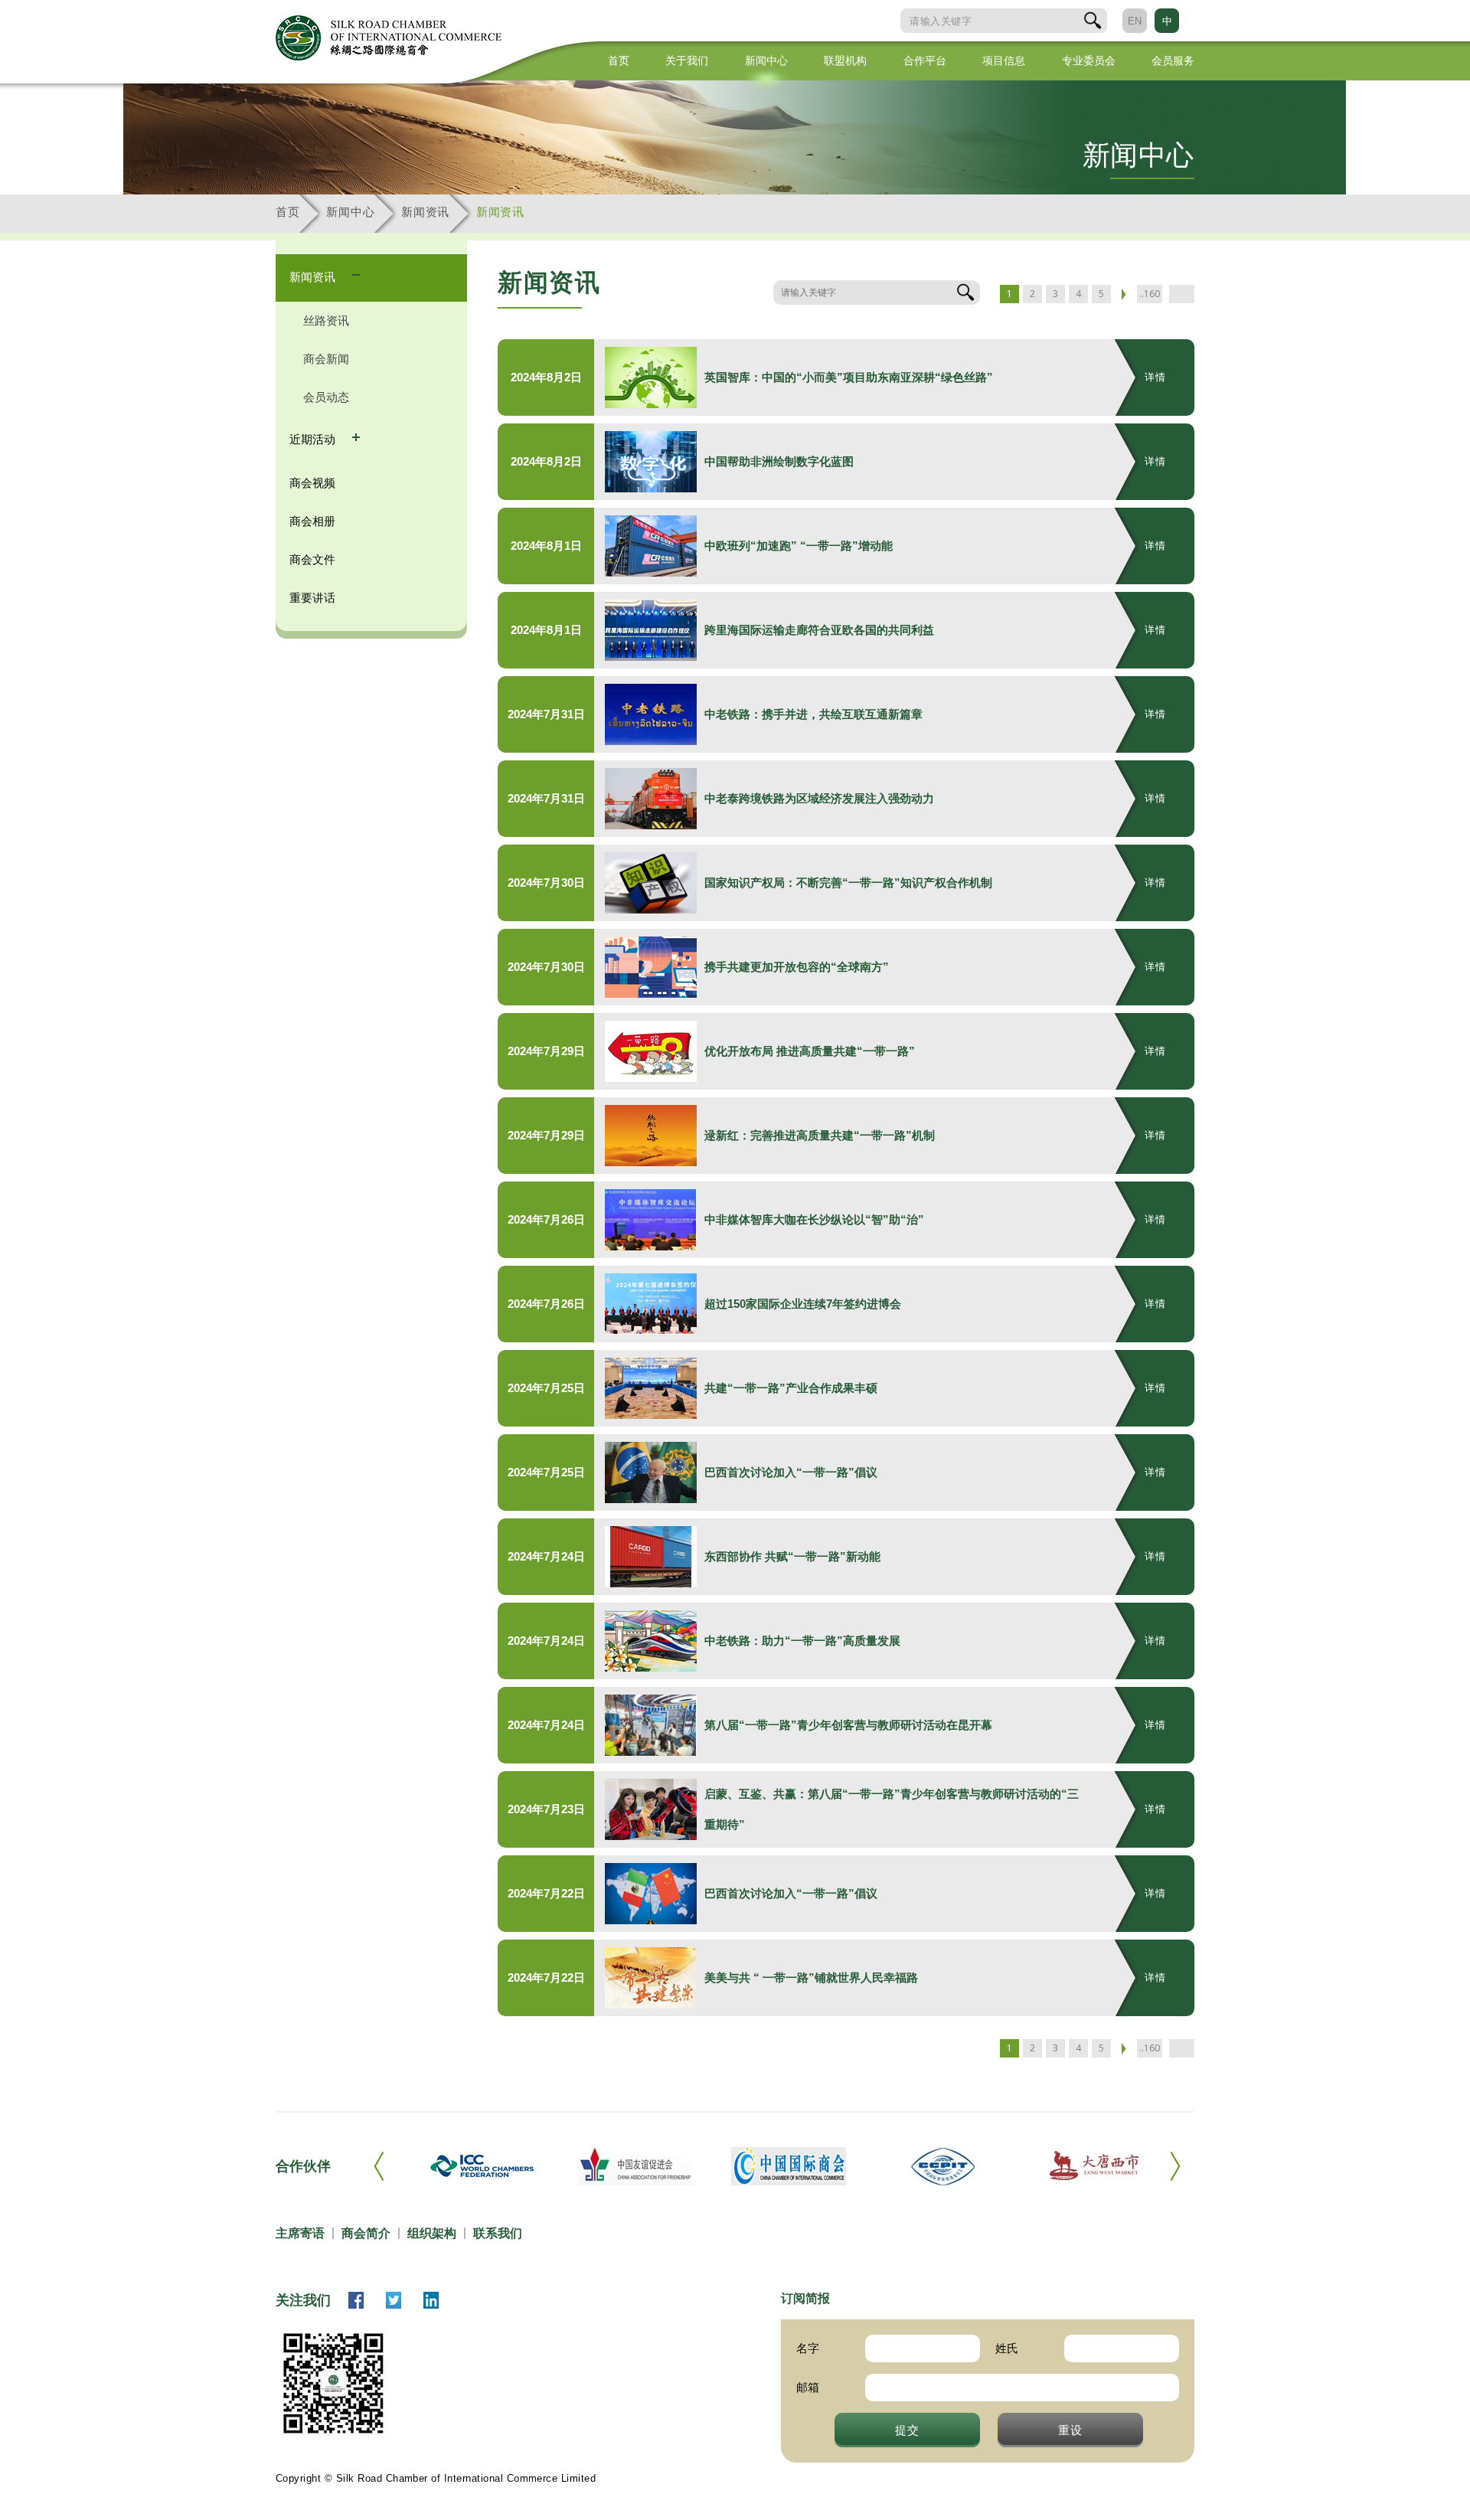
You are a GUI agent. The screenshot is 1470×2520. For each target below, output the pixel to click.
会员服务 (1173, 60)
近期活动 (314, 439)
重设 (1070, 2430)
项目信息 (1004, 60)
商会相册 (312, 521)
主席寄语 (300, 2233)
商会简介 (366, 2233)
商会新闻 (326, 359)
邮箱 (808, 2387)
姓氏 (1007, 2348)
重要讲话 (312, 598)
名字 (808, 2348)
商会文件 (312, 559)
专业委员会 (1089, 60)
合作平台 (925, 60)
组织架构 (432, 2233)
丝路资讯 (326, 320)
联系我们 (498, 2233)
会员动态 (326, 397)
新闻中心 (766, 60)
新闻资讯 (425, 212)
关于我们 (687, 60)
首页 (619, 60)
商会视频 (312, 483)
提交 (907, 2430)
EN (1135, 21)
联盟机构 (845, 60)
